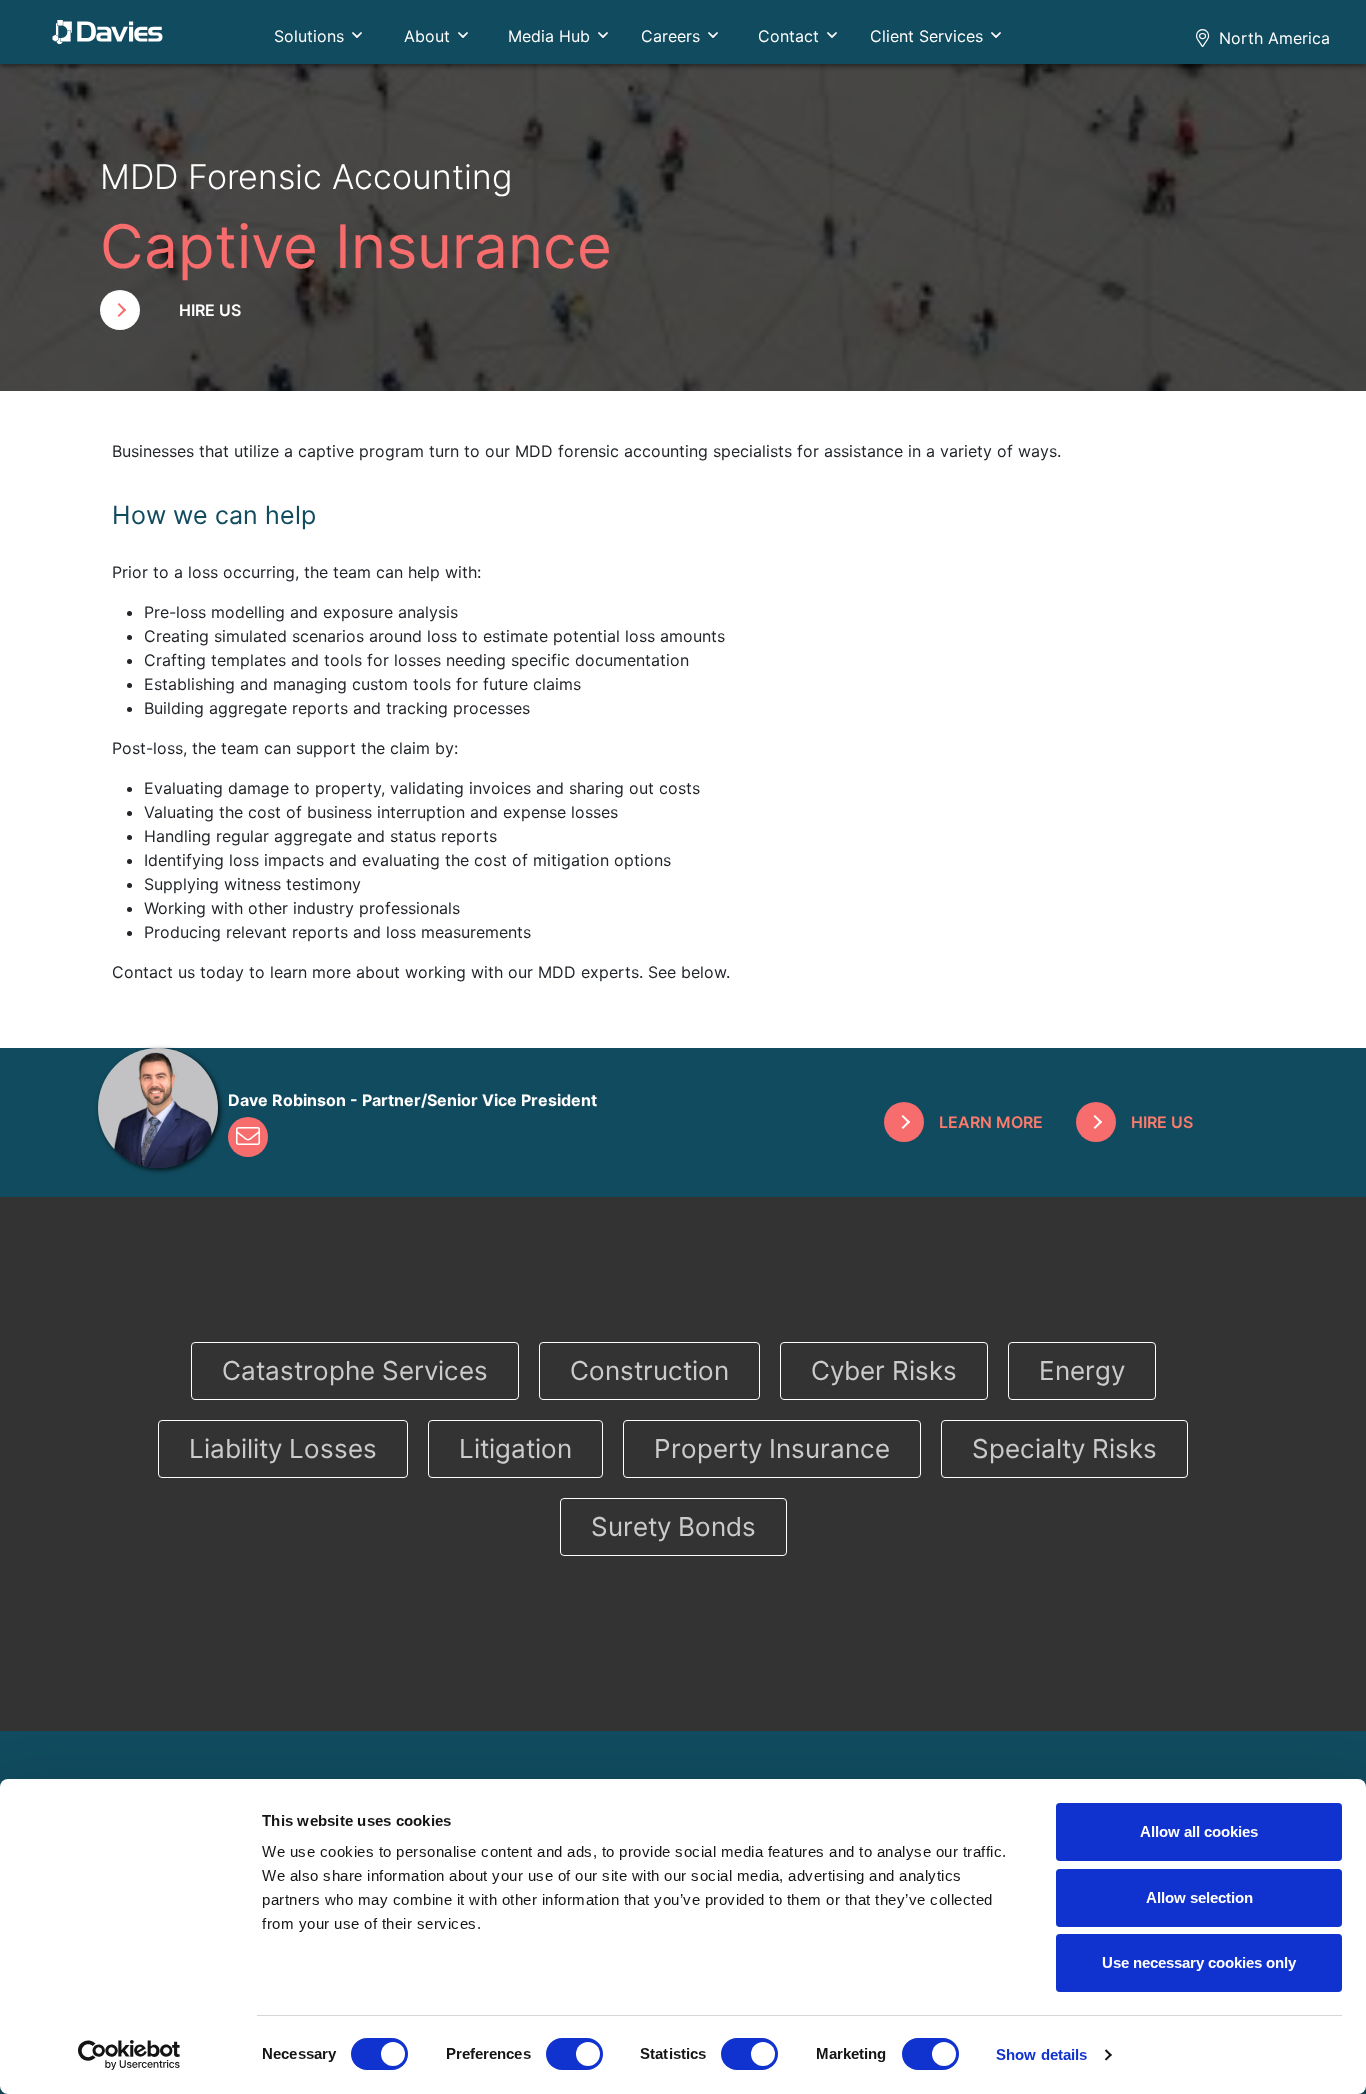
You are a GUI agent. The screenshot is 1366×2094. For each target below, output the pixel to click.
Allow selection (1199, 1897)
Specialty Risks (1064, 1448)
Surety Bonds (673, 1526)
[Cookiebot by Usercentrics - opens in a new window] (129, 2055)
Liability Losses (283, 1448)
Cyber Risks (884, 1370)
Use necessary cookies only (1199, 1962)
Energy (1082, 1370)
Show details (1041, 2054)
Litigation (515, 1448)
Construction (649, 1370)
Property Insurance (772, 1448)
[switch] (574, 2054)
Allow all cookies (1199, 1831)
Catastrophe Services (355, 1370)
